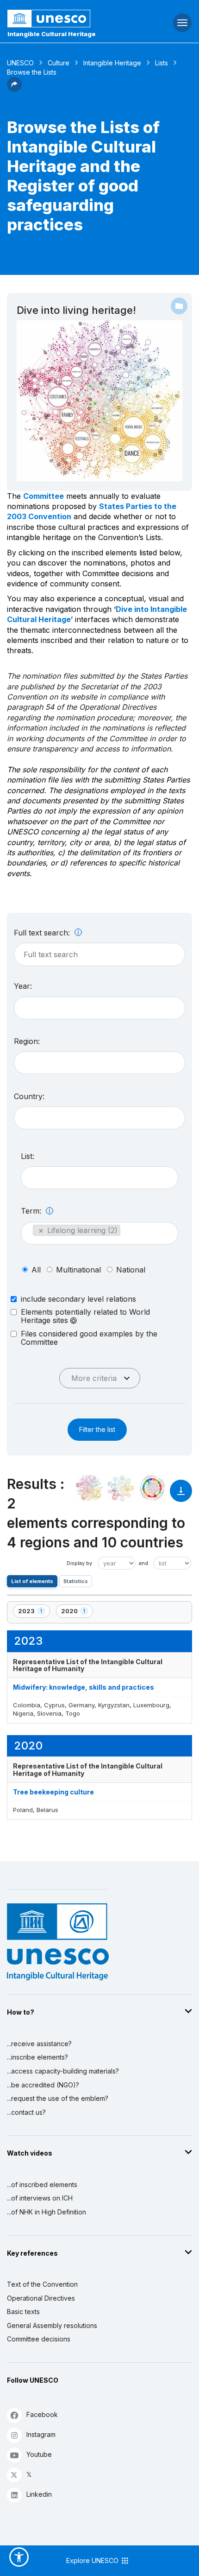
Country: (29, 1096)
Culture (59, 63)
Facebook (42, 2414)
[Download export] (181, 1495)
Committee (44, 496)
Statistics (76, 1581)
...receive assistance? (39, 2044)
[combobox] (99, 1008)
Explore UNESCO (93, 2560)
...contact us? (26, 2112)
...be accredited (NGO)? (43, 2085)
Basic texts (23, 2312)
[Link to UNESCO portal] (66, 19)
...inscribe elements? (37, 2057)
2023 (34, 1612)
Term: (32, 1211)
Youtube (39, 2454)
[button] (14, 89)
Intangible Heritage (112, 63)
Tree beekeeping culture (53, 1792)
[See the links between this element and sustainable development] (152, 1488)
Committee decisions (39, 2339)
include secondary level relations (78, 1299)
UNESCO (20, 63)
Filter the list (97, 1429)
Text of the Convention (42, 2284)
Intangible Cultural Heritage (52, 34)
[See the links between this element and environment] (121, 1488)
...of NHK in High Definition (47, 2212)
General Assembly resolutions (52, 2325)
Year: (23, 986)
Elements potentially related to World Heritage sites (85, 1316)
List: (28, 1156)
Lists (162, 63)
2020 (77, 1612)
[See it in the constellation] (89, 1488)
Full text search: (43, 933)
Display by (79, 1563)
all (36, 1270)
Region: (27, 1041)
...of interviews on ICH (40, 2198)
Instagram (41, 2434)
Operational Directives (41, 2298)
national (131, 1270)
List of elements (32, 1581)
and (143, 1563)
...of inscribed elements (42, 2185)
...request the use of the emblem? (58, 2098)
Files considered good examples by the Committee (89, 1338)
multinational (78, 1270)
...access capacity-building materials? (63, 2071)
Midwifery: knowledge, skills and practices (84, 1687)
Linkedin (39, 2494)
